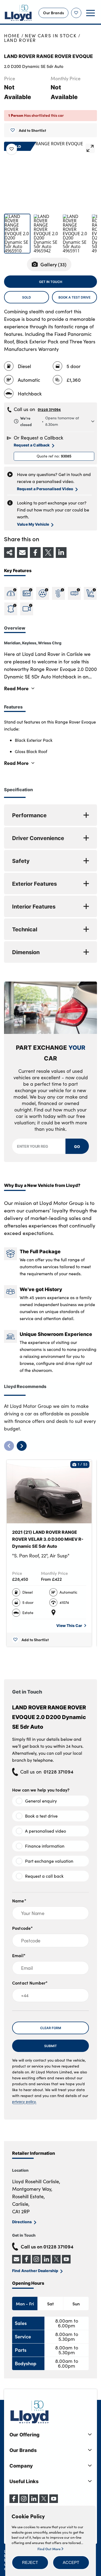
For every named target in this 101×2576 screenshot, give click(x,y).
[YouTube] (54, 2501)
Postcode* (22, 1928)
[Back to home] (18, 13)
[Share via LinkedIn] (61, 553)
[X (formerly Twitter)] (44, 2501)
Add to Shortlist (32, 130)
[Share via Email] (22, 553)
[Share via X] (48, 553)
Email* (19, 1955)
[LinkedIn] (34, 2501)
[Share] (9, 553)
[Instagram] (24, 2501)
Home (12, 36)
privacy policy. (24, 2101)
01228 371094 (49, 409)
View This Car (69, 1625)
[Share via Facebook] (35, 553)
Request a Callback (32, 445)
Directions (22, 2222)
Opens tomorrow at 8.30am (50, 421)
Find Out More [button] (49, 2549)
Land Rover (20, 40)
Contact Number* (30, 1983)
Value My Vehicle (33, 524)
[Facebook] (14, 2501)
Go (77, 1146)
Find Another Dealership (35, 2270)
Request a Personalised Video (45, 489)
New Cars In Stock (51, 36)
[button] (30, 2563)
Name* (19, 1901)
